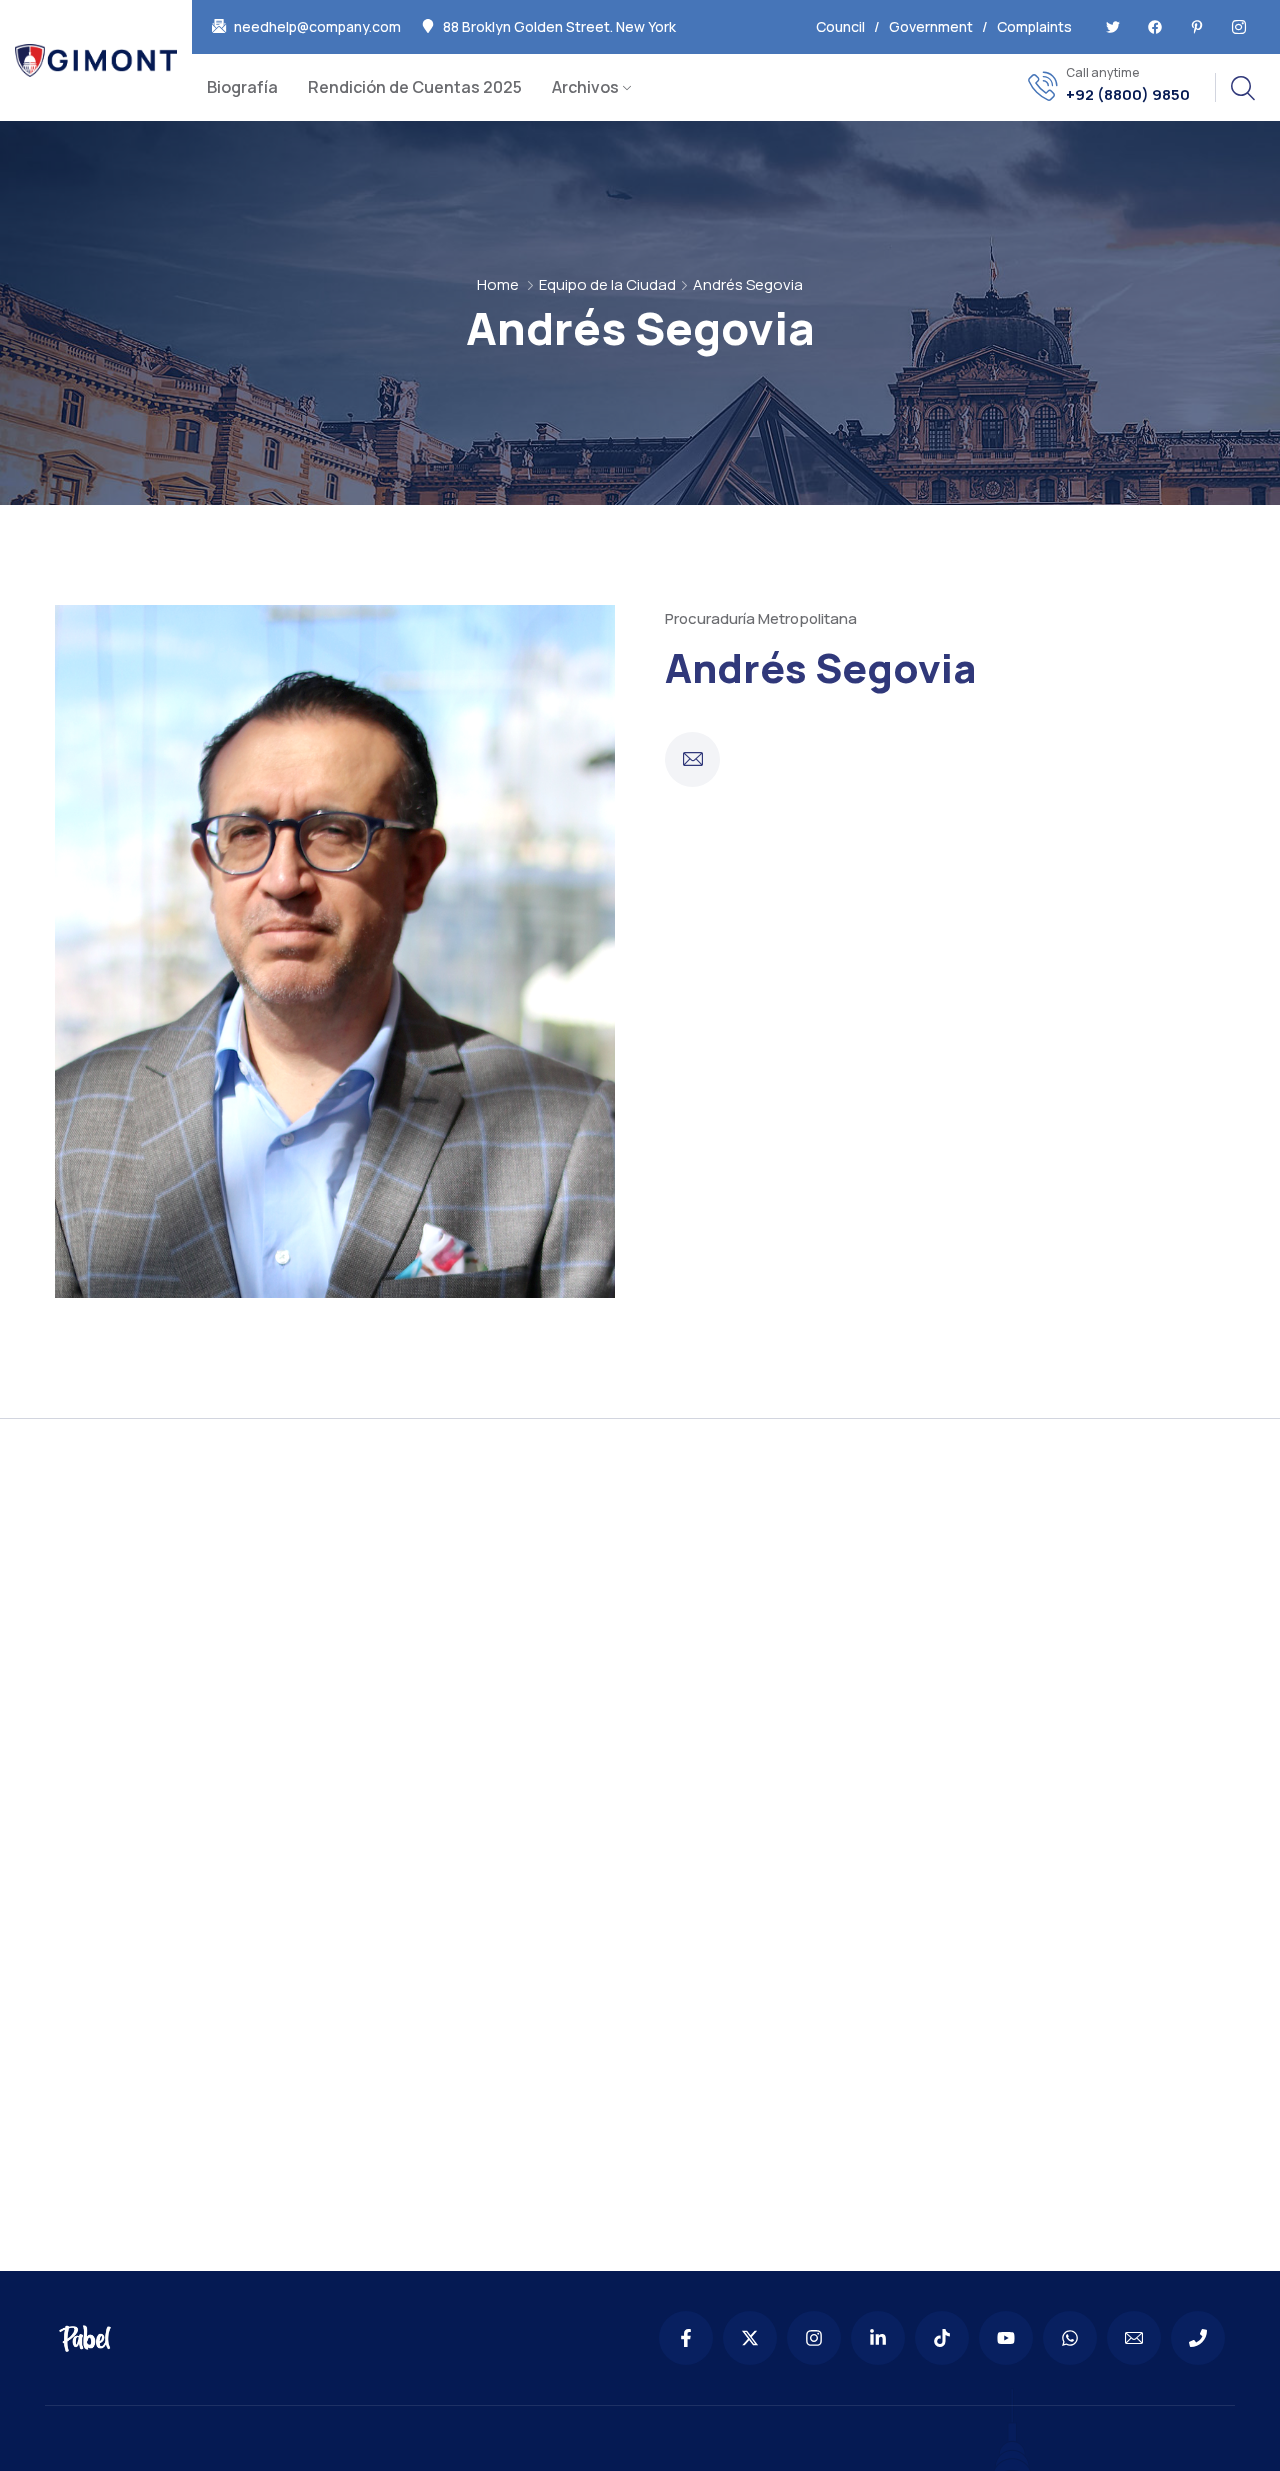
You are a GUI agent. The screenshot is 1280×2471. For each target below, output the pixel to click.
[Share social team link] (692, 759)
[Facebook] (1155, 27)
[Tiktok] (942, 2338)
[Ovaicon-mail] (1134, 2338)
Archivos (585, 87)
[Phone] (1198, 2338)
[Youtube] (1006, 2338)
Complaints (1034, 26)
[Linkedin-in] (878, 2338)
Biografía (242, 87)
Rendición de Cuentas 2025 (415, 87)
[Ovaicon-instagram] (1239, 27)
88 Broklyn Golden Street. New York (559, 27)
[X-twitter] (750, 2338)
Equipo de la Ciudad (607, 284)
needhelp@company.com (317, 27)
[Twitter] (1113, 27)
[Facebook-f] (686, 2338)
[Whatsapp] (1070, 2338)
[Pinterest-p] (1197, 27)
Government (931, 26)
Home (498, 284)
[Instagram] (814, 2338)
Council (840, 26)
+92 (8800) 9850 (1128, 95)
